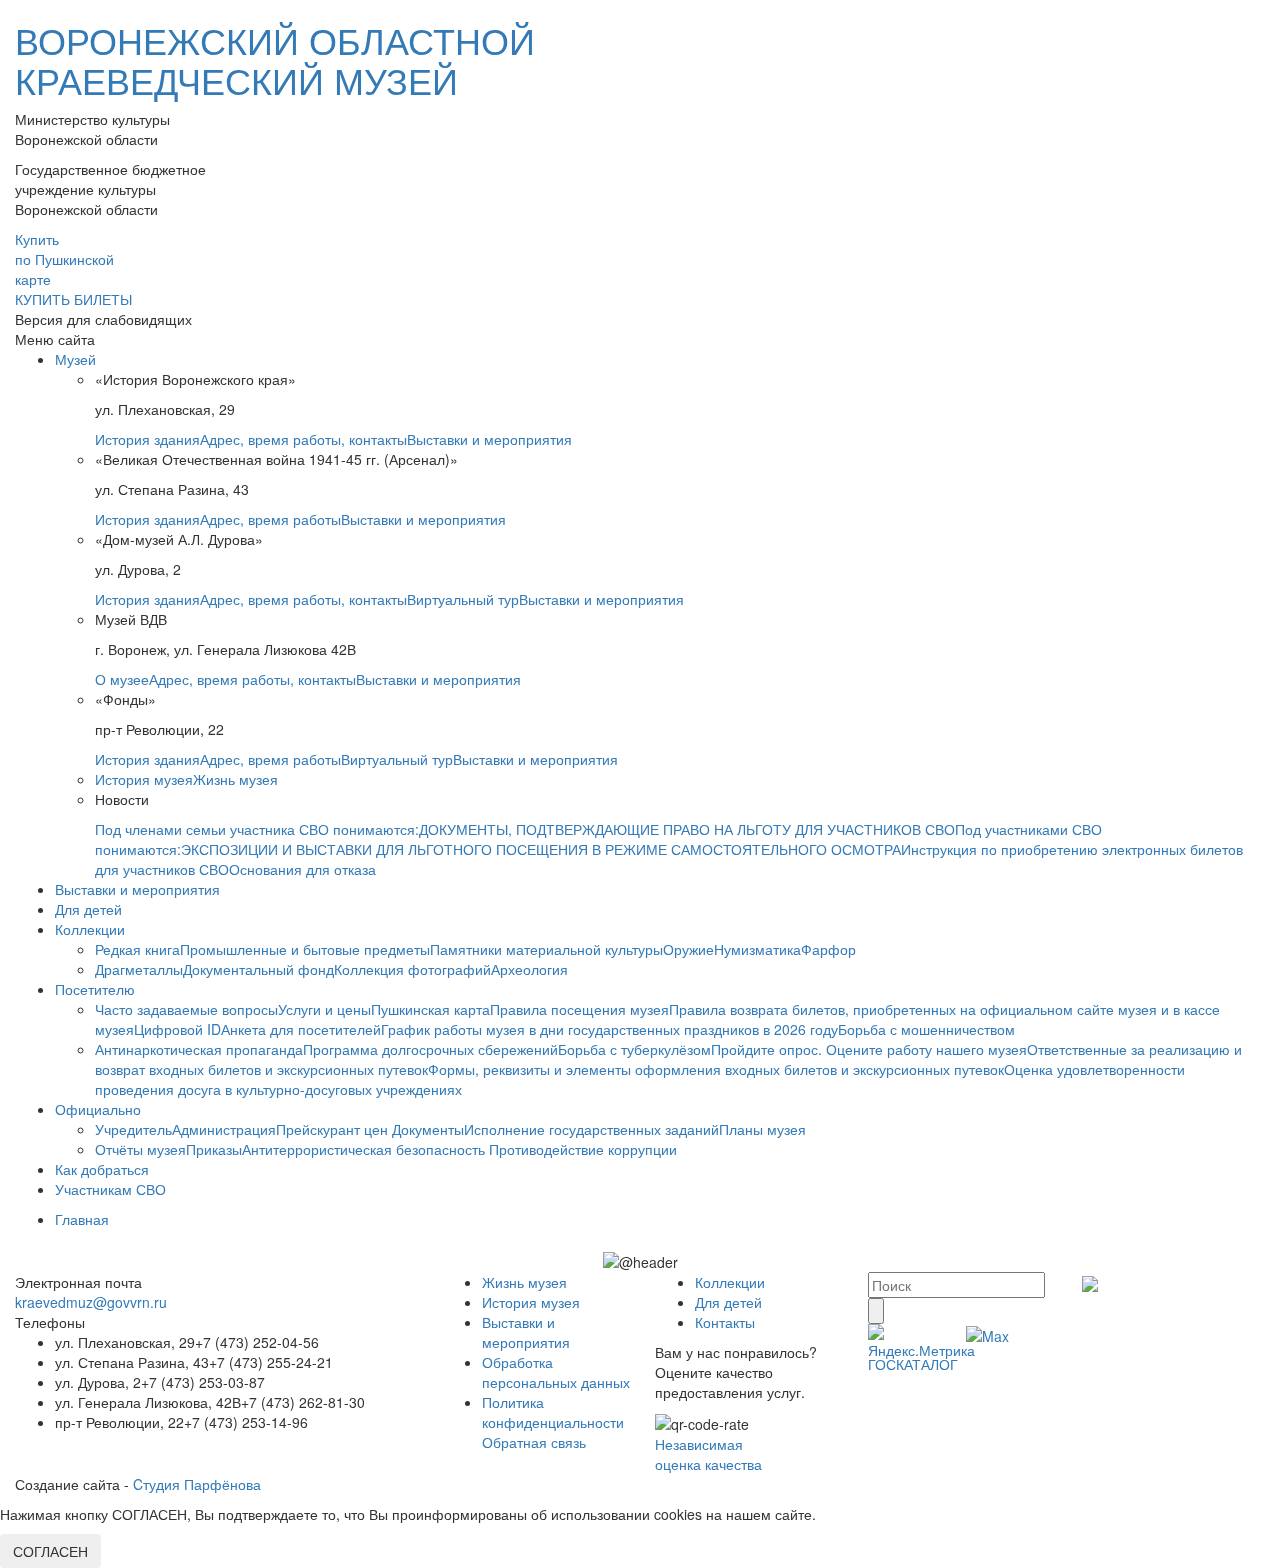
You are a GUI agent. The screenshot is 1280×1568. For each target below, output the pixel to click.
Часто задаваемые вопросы (186, 1009)
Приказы (214, 1149)
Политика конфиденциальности (553, 1412)
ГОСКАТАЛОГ (913, 1364)
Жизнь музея (235, 779)
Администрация (224, 1129)
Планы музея (762, 1129)
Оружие (688, 949)
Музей (75, 359)
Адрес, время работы (270, 519)
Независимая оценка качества (708, 1454)
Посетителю (95, 989)
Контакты (725, 1322)
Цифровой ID (177, 1029)
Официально (98, 1109)
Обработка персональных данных (556, 1372)
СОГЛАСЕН (50, 1551)
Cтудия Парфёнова (197, 1484)
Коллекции (90, 929)
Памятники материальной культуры (546, 949)
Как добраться (102, 1169)
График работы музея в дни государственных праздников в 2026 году (609, 1029)
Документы (428, 1129)
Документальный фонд (258, 969)
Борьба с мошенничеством (926, 1029)
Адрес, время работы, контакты (303, 439)
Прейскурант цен (334, 1129)
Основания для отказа (302, 869)
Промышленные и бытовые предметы (305, 949)
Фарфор (828, 949)
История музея (144, 779)
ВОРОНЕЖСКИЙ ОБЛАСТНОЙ (275, 59)
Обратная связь (534, 1442)
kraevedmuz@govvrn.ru (91, 1302)
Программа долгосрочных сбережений (430, 1049)
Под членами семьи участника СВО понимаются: (257, 829)
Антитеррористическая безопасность (365, 1149)
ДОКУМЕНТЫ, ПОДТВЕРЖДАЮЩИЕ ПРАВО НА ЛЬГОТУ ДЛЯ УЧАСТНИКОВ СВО (687, 829)
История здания (147, 439)
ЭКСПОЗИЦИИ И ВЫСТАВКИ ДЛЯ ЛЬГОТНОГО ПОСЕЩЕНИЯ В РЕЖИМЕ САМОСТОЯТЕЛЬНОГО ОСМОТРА (541, 849)
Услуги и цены (324, 1009)
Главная (82, 1219)
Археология (529, 969)
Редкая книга (137, 949)
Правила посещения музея (579, 1009)
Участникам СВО (110, 1189)
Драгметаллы (139, 969)
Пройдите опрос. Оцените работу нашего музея (869, 1049)
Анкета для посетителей (301, 1029)
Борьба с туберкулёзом (634, 1049)
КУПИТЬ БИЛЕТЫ (73, 299)
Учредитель (133, 1129)
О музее (122, 679)
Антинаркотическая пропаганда (199, 1049)
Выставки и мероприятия (489, 439)
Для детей (88, 909)
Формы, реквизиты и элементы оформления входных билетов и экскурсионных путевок (716, 1069)
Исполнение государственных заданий (591, 1129)
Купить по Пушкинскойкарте (64, 259)
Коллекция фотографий (412, 969)
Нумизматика (757, 949)
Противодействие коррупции (583, 1149)
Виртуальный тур (463, 599)
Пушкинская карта (430, 1009)
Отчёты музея (140, 1149)
